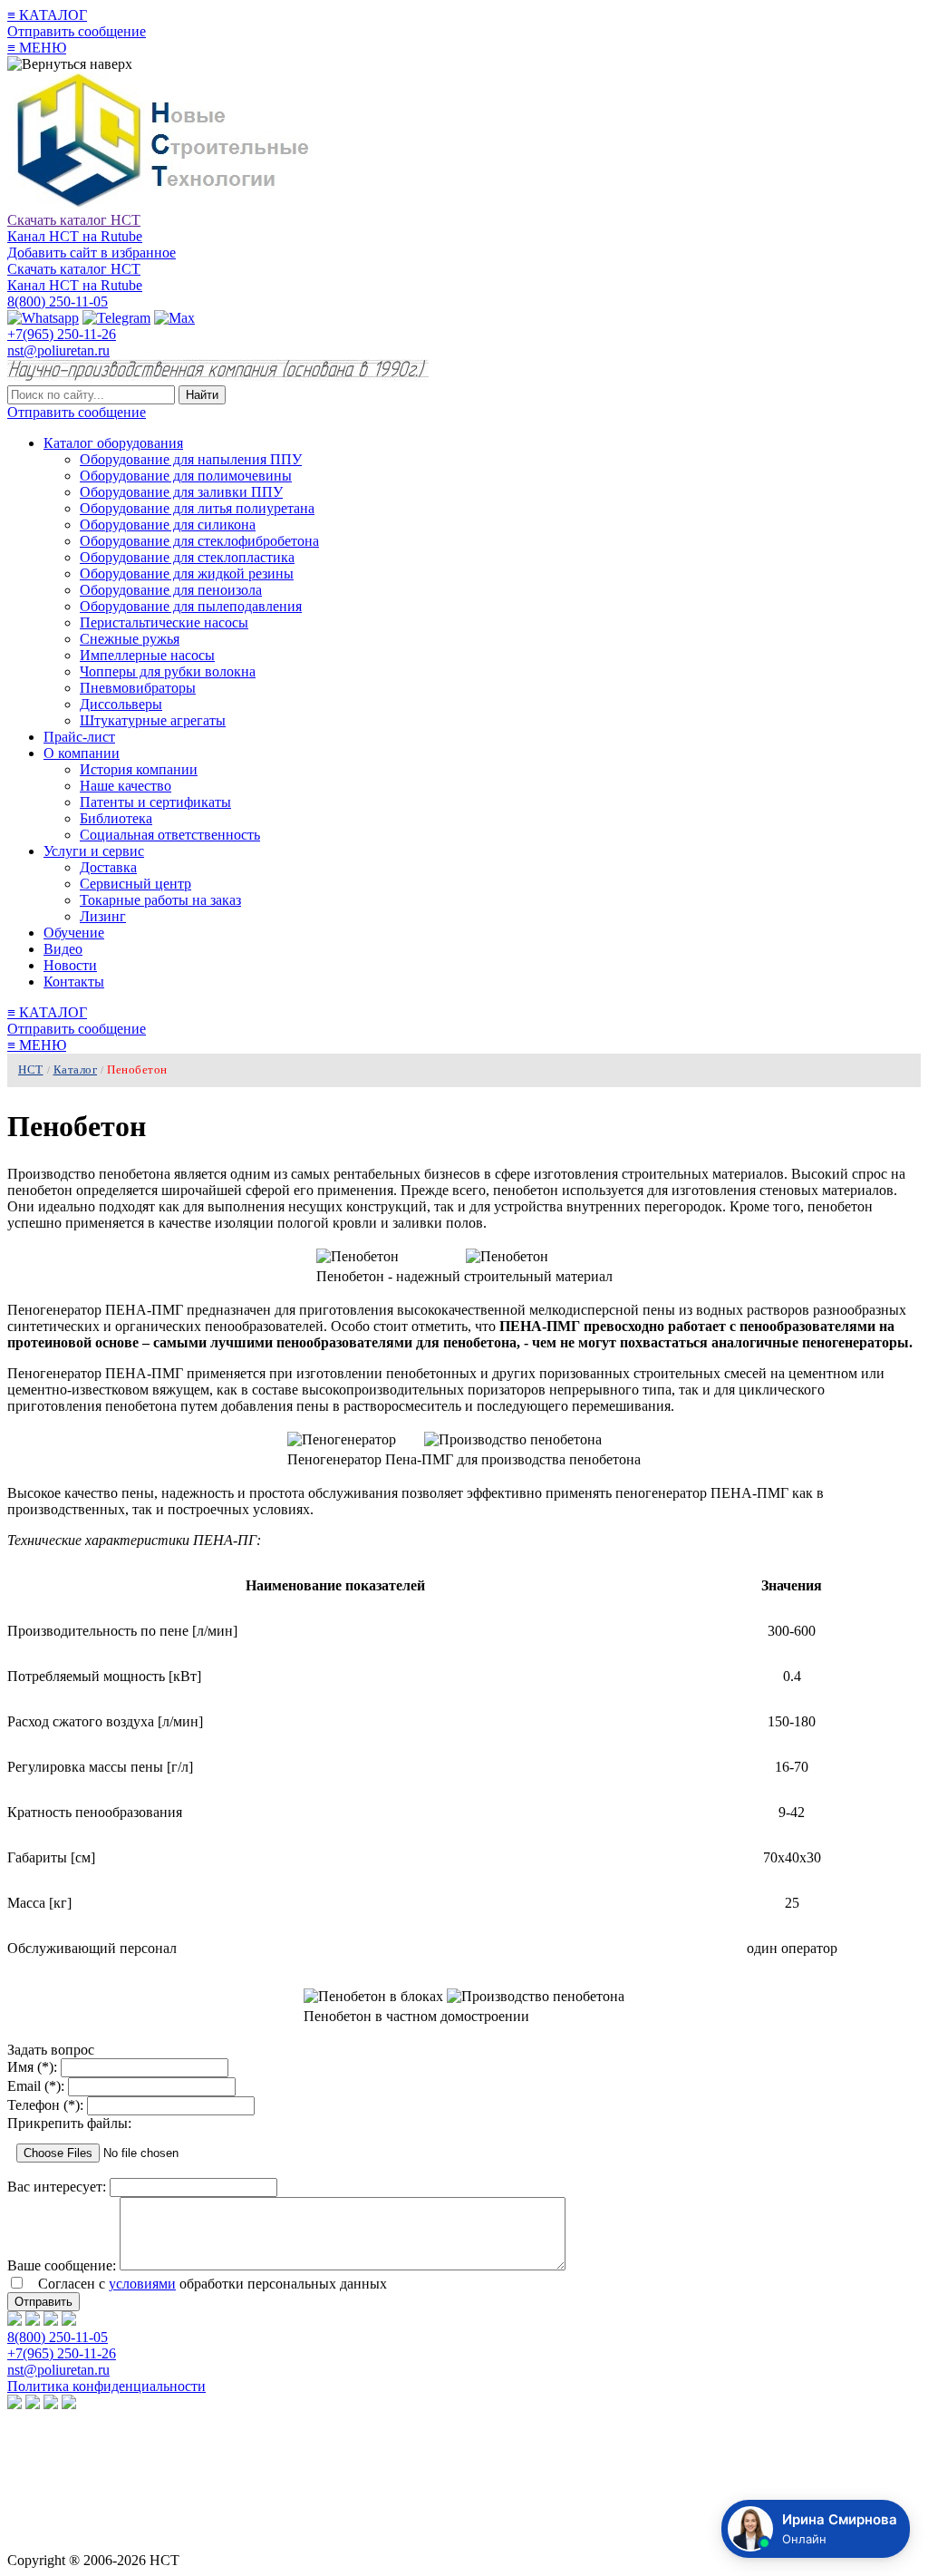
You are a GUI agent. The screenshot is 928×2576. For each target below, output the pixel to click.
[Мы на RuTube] (14, 2321)
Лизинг (103, 916)
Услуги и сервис (94, 851)
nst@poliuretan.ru (58, 350)
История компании (139, 769)
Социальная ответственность (170, 835)
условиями (142, 2284)
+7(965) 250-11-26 (62, 334)
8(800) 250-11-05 (58, 301)
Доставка (108, 867)
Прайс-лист (79, 737)
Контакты (74, 982)
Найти (202, 395)
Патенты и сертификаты (155, 802)
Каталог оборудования (113, 443)
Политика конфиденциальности (106, 2386)
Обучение (74, 933)
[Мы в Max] (69, 2321)
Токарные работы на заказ (160, 900)
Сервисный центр (135, 884)
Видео (63, 949)
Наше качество (126, 786)
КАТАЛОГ (47, 15)
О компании (82, 753)
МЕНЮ (37, 48)
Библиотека (116, 818)
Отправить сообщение (77, 31)
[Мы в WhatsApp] (33, 2321)
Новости (70, 965)
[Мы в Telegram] (51, 2321)
